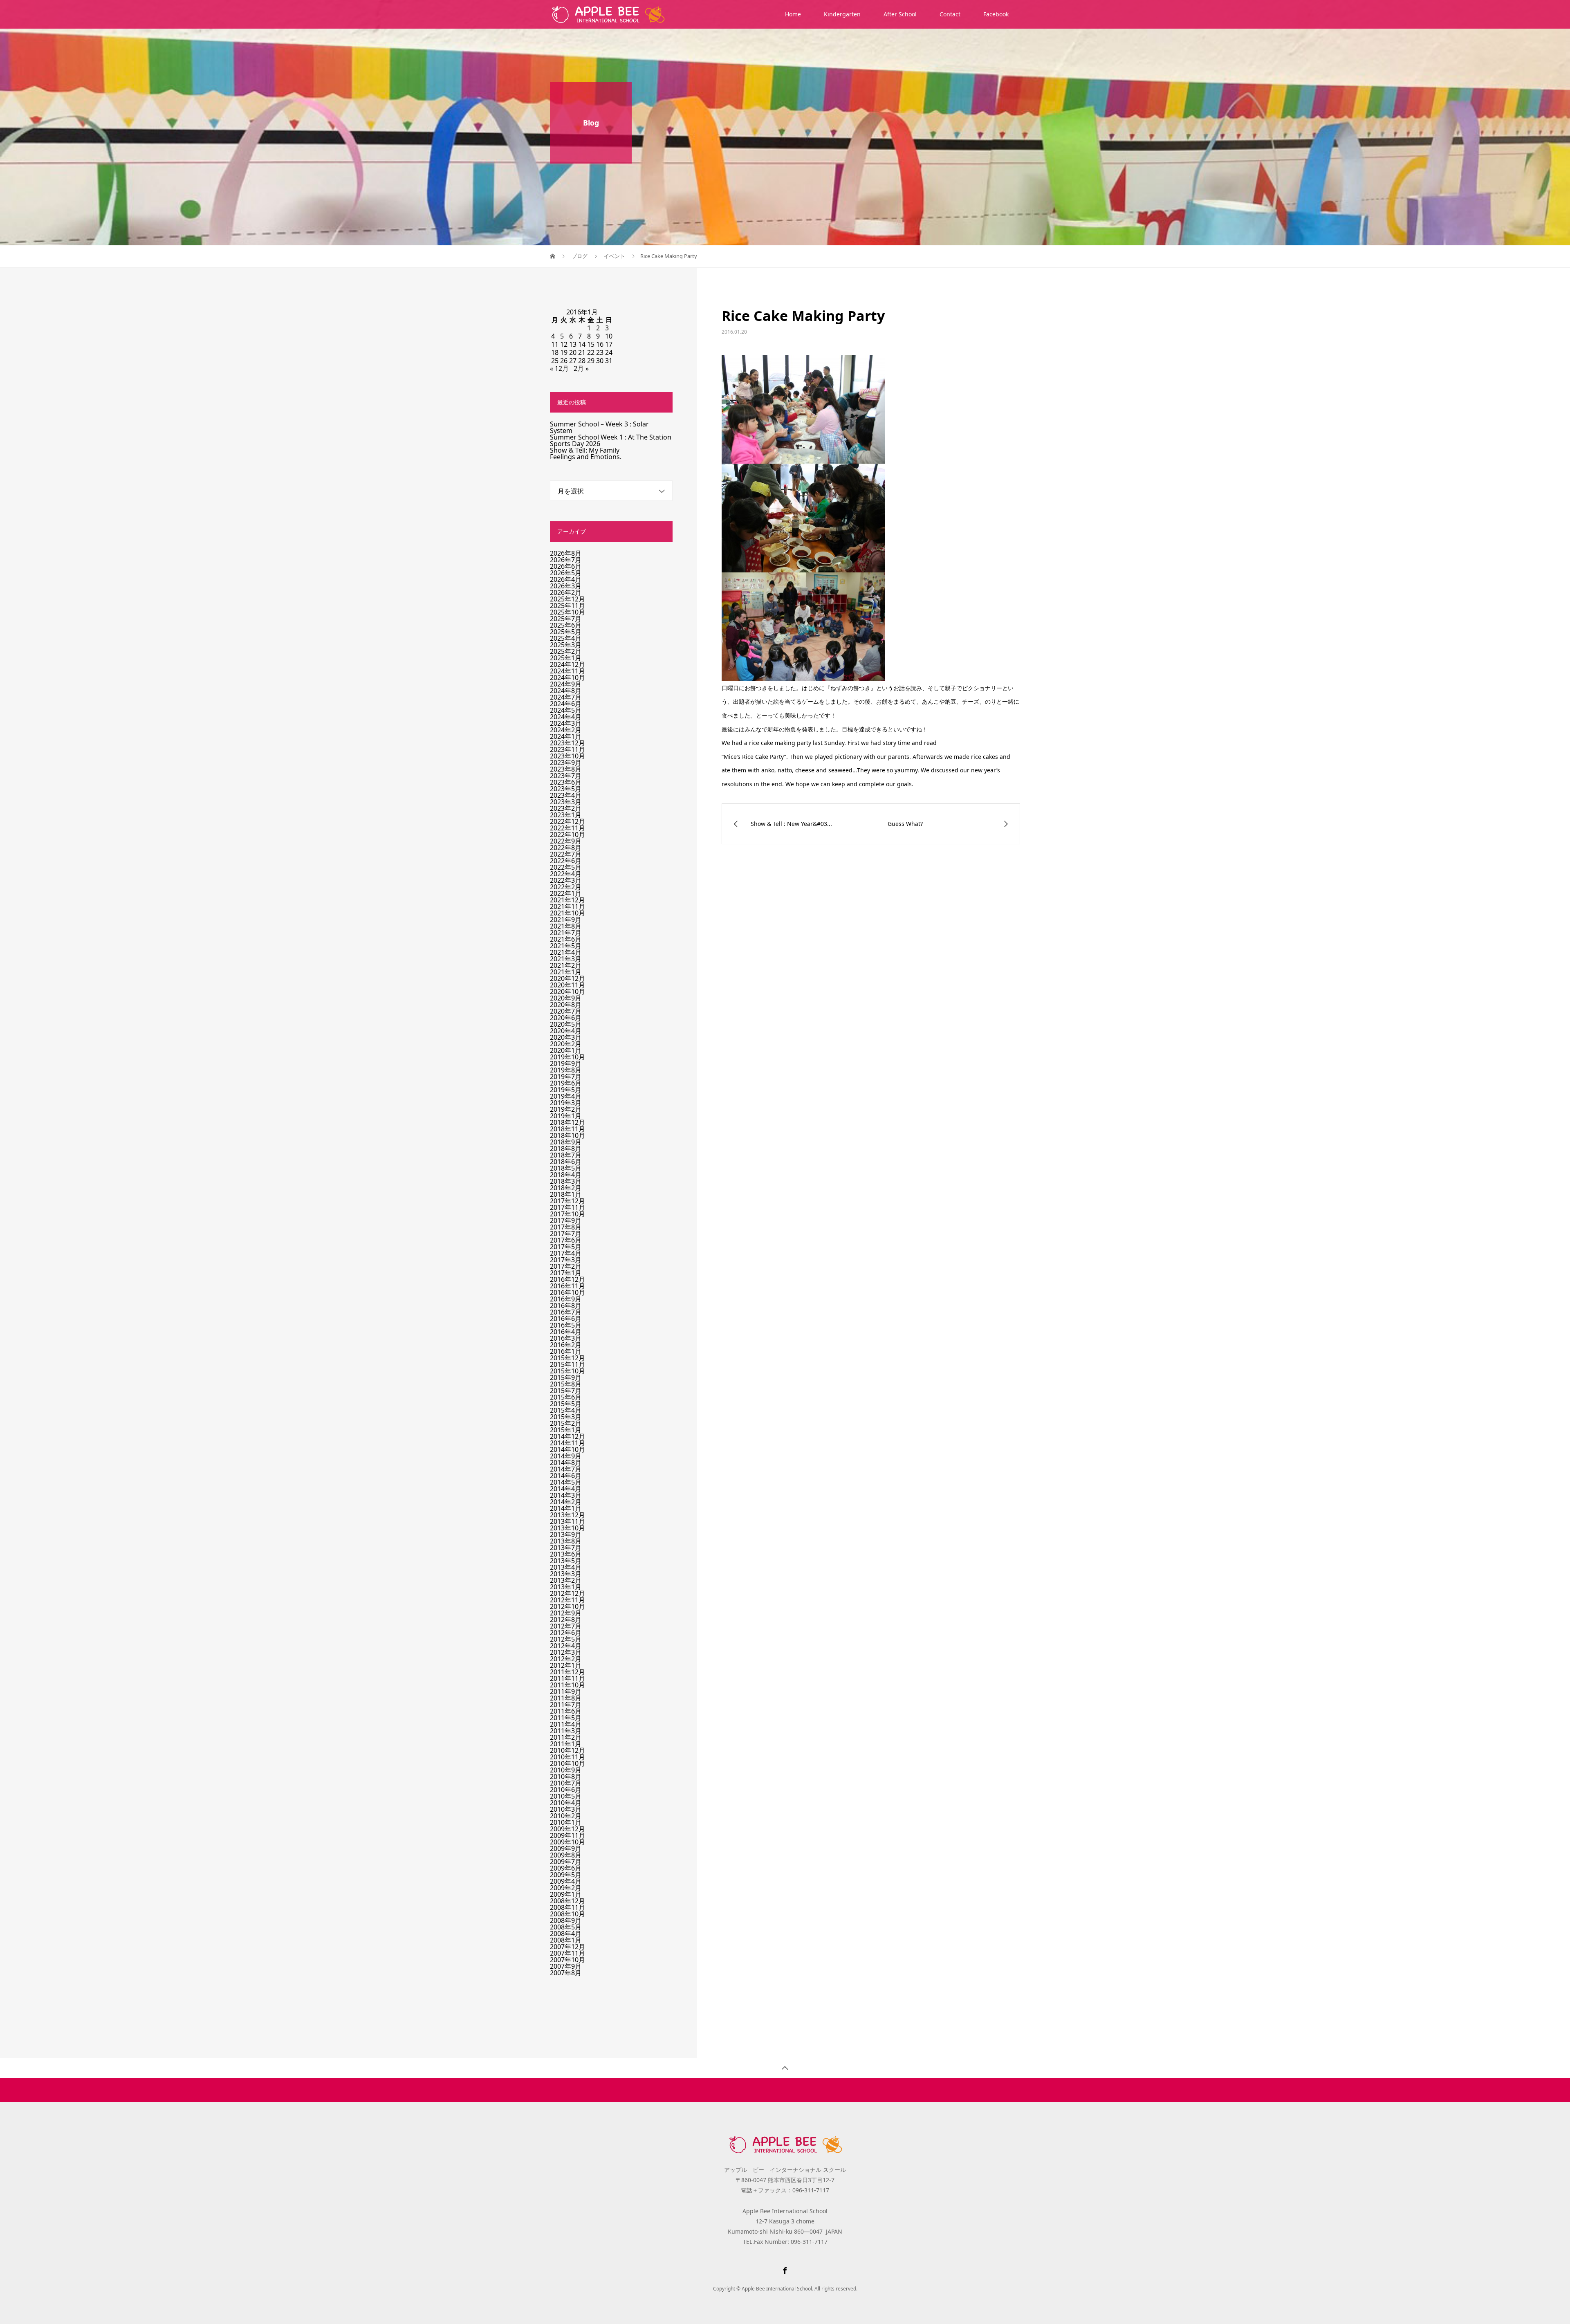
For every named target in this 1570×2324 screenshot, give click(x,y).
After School (900, 14)
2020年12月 (567, 978)
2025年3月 (566, 645)
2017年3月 (566, 1260)
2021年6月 (566, 939)
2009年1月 (566, 1894)
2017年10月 (567, 1214)
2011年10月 (567, 1685)
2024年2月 (566, 730)
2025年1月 (566, 658)
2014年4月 (566, 1489)
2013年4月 (566, 1567)
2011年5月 (566, 1718)
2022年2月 (566, 887)
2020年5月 (566, 1024)
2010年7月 (566, 1783)
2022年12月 (567, 821)
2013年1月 (566, 1587)
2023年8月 (566, 769)
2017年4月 (566, 1253)
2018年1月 (566, 1194)
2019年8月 (566, 1070)
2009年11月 (567, 1835)
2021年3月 (566, 959)
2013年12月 (567, 1515)
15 (591, 344)
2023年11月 (567, 749)
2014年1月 (566, 1508)
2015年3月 (566, 1417)
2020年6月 (566, 1018)
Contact (950, 14)
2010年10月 (567, 1763)
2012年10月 (567, 1606)
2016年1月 (566, 1351)
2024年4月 (566, 717)
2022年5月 (566, 867)
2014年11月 (567, 1443)
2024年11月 (567, 671)
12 (564, 344)
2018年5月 (566, 1168)
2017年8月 (566, 1227)
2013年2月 (566, 1580)
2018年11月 (567, 1129)
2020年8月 (566, 1005)
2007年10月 (567, 1960)
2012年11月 (567, 1600)
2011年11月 (567, 1678)
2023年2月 (566, 808)
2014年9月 (566, 1456)
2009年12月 (567, 1829)
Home (793, 14)
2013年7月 (566, 1548)
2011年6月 (566, 1711)
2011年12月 (567, 1672)
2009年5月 (566, 1875)
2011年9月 (566, 1691)
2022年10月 (567, 834)
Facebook (996, 14)
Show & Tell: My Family (585, 450)
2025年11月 (567, 606)
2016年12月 (567, 1279)
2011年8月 (566, 1698)
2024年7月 (566, 697)
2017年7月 (566, 1234)
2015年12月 (567, 1358)
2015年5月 (566, 1404)
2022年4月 (566, 874)
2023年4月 (566, 795)
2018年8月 (566, 1149)
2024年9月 (566, 684)
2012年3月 (566, 1652)
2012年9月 (566, 1613)
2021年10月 (567, 913)
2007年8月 (566, 1973)
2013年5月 (566, 1561)
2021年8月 (566, 926)
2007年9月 (566, 1966)
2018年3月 (566, 1181)
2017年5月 (566, 1247)
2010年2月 (566, 1816)
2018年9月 (566, 1142)
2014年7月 (566, 1469)
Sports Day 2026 (575, 444)
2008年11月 (567, 1907)
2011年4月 (566, 1724)
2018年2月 (566, 1188)
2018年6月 (566, 1162)
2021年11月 (567, 906)
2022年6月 (566, 861)
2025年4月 (566, 638)
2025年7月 (566, 619)
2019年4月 (566, 1096)
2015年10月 (567, 1371)
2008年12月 (567, 1901)
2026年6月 (566, 566)
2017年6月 (566, 1240)
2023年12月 (567, 743)
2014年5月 (566, 1482)
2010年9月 (566, 1770)
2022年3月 (566, 880)
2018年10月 (567, 1135)
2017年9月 (566, 1220)
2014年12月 (567, 1436)
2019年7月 (566, 1077)
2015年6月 (566, 1397)
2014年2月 (566, 1502)
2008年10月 (567, 1914)
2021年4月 (566, 952)
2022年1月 (566, 893)
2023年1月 (566, 815)
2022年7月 (566, 854)
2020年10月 (567, 992)
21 (582, 352)
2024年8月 (566, 691)
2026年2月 (566, 592)
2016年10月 (567, 1292)
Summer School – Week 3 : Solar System (599, 427)
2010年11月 (567, 1757)
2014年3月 (566, 1495)
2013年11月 (567, 1521)
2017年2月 (566, 1266)
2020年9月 (566, 998)
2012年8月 (566, 1620)
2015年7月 (566, 1391)
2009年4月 (566, 1881)
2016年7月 (566, 1312)
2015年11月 (567, 1364)
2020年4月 (566, 1031)
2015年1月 (566, 1430)
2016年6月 (566, 1319)
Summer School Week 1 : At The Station (611, 437)
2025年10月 (567, 612)
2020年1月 (566, 1050)
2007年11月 (567, 1953)
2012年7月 (566, 1626)
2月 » (581, 368)
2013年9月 (566, 1534)
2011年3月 (566, 1731)
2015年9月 (566, 1377)
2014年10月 (567, 1449)
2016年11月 (567, 1286)
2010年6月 (566, 1790)
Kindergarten (842, 14)
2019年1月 (566, 1116)
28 (582, 361)
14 (582, 344)
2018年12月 (567, 1122)
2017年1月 (566, 1273)
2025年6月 (566, 625)
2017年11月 (567, 1207)
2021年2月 (566, 965)
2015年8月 (566, 1384)
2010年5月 (566, 1796)
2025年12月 (567, 599)
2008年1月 (566, 1940)
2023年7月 (566, 776)
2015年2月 (566, 1423)
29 (591, 361)
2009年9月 (566, 1848)
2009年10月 (567, 1842)
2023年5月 (566, 789)
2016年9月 (566, 1299)
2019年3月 (566, 1103)
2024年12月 (567, 664)
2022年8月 (566, 848)
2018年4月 (566, 1175)
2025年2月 (566, 651)
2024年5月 (566, 710)
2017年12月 (567, 1201)
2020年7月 (566, 1011)
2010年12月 (567, 1750)
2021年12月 (567, 900)
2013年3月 (566, 1574)
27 (573, 361)
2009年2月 (566, 1888)
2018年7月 (566, 1155)
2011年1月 (566, 1744)
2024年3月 (566, 723)
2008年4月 (566, 1934)
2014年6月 (566, 1476)
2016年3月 (566, 1338)
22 (591, 352)
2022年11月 (567, 828)
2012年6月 (566, 1633)
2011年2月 (566, 1737)
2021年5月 (566, 946)
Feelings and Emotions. (586, 457)
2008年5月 (566, 1927)
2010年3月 (566, 1809)
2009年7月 (566, 1862)
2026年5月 (566, 573)
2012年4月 (566, 1646)
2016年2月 (566, 1345)
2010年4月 (566, 1803)
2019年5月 (566, 1090)
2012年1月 (566, 1665)
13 (573, 344)
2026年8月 (566, 553)
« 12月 (559, 368)
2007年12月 (567, 1947)
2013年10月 (567, 1528)
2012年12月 (567, 1593)
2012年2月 (566, 1659)
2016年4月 (566, 1332)
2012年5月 (566, 1639)
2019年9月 (566, 1063)
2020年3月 (566, 1037)
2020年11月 (567, 985)
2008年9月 (566, 1920)
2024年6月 (566, 704)
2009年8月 (566, 1855)
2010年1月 (566, 1822)
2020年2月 (566, 1044)
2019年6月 (566, 1083)
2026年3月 (566, 586)
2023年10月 (567, 756)
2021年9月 (566, 920)
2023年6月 (566, 782)
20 (573, 352)
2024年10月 (567, 677)
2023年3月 (566, 802)
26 (564, 361)
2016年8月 (566, 1306)
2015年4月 (566, 1410)
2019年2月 (566, 1109)
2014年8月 (566, 1463)
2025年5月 (566, 632)
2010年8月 (566, 1777)
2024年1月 (566, 736)
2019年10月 (567, 1057)
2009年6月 (566, 1868)
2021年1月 (566, 972)
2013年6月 (566, 1554)
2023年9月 (566, 763)
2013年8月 (566, 1541)
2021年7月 (566, 933)
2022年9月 (566, 841)
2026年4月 (566, 579)
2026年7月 (566, 560)
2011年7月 (566, 1705)
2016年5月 (566, 1325)
